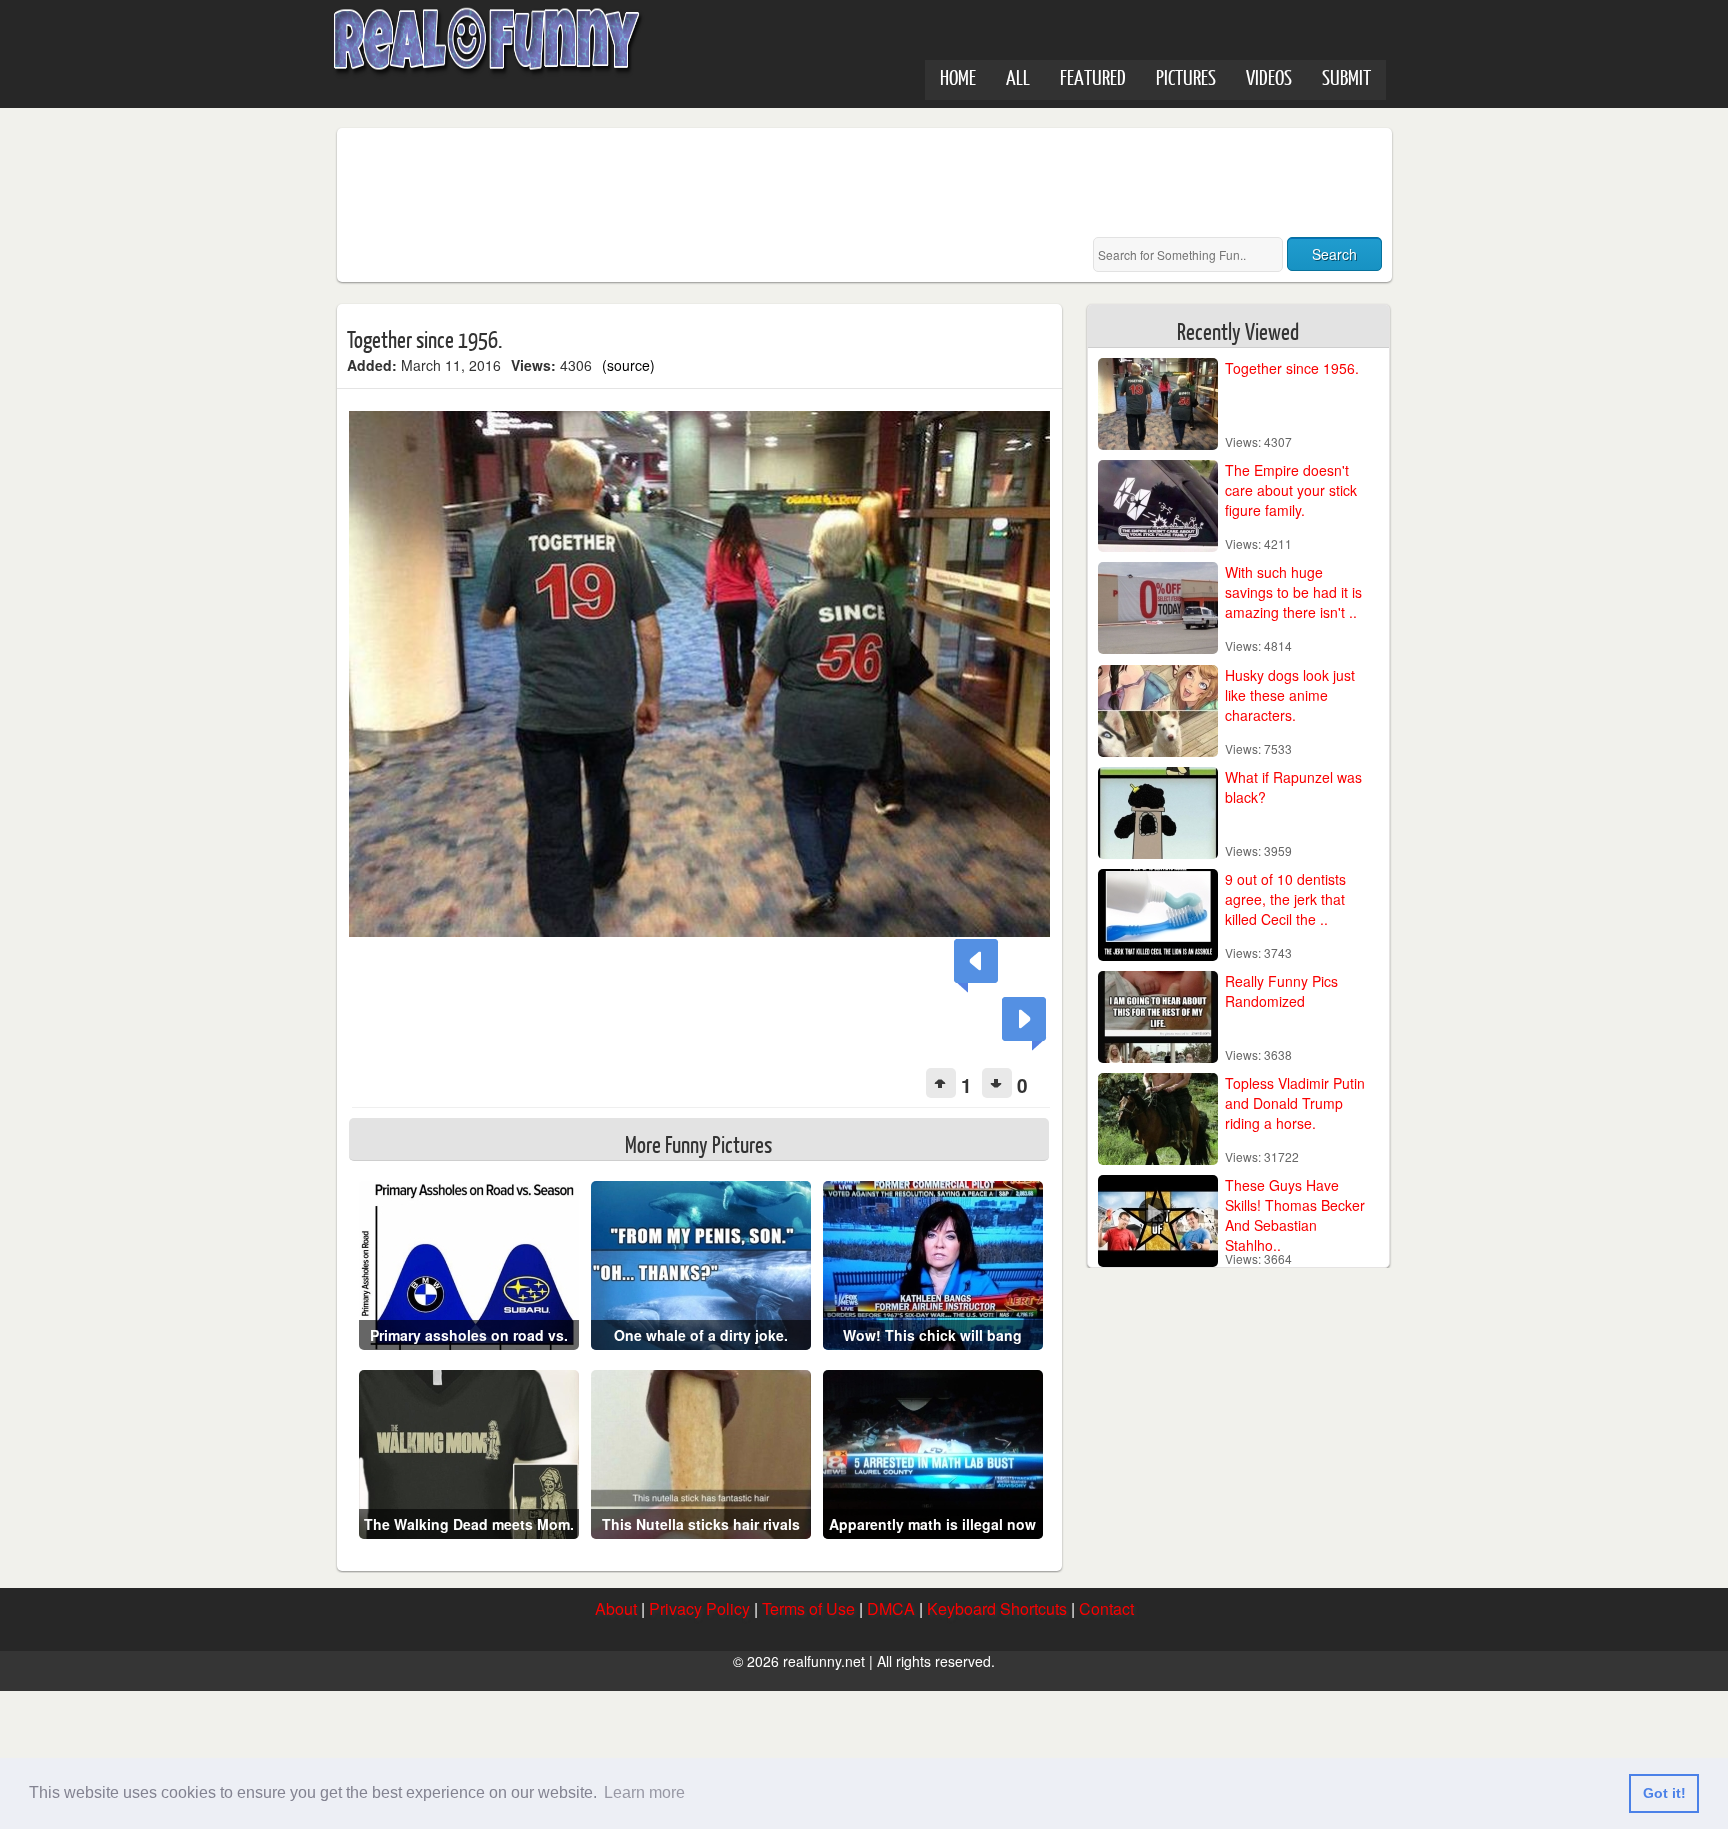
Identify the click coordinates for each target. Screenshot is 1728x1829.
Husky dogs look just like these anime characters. (1290, 695)
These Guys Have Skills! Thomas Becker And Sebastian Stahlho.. (1295, 1215)
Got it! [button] (1664, 1793)
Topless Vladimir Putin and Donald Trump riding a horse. (1295, 1103)
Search (1334, 254)
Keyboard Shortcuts (997, 1608)
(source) (628, 365)
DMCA (891, 1608)
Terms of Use (808, 1608)
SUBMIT (1346, 76)
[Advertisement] (711, 183)
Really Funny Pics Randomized (1281, 991)
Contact (1106, 1608)
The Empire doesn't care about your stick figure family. (1291, 490)
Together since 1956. (1292, 368)
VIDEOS (1269, 76)
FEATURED (1093, 76)
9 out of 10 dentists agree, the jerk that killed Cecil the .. (1285, 899)
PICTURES (1186, 76)
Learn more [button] (644, 1792)
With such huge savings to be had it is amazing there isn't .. (1293, 592)
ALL (1018, 76)
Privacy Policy (699, 1608)
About (616, 1608)
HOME (958, 76)
